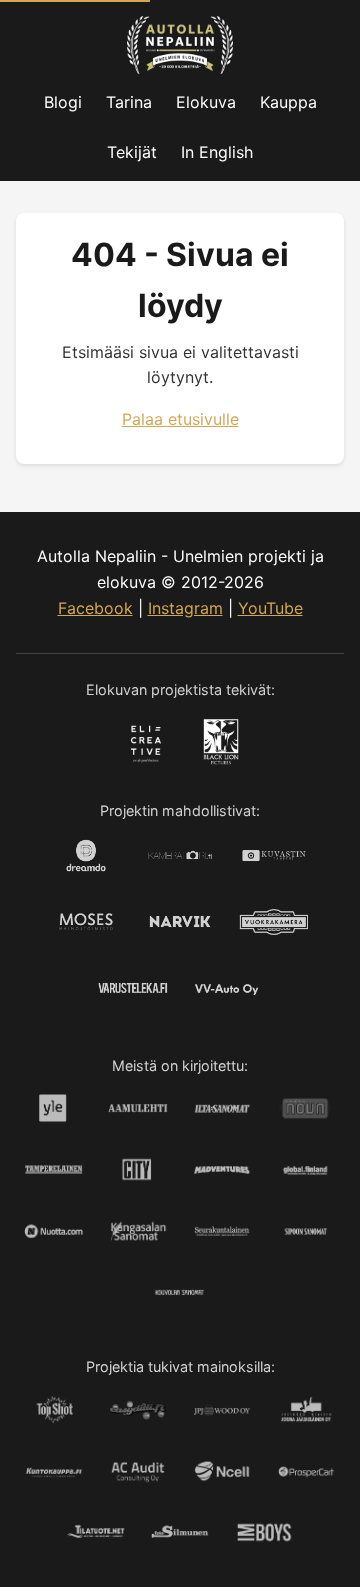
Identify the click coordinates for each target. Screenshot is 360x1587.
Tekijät (132, 152)
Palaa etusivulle (180, 419)
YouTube (270, 608)
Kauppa (288, 102)
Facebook (95, 608)
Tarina (129, 102)
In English (217, 152)
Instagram (185, 608)
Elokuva (206, 102)
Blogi (63, 102)
